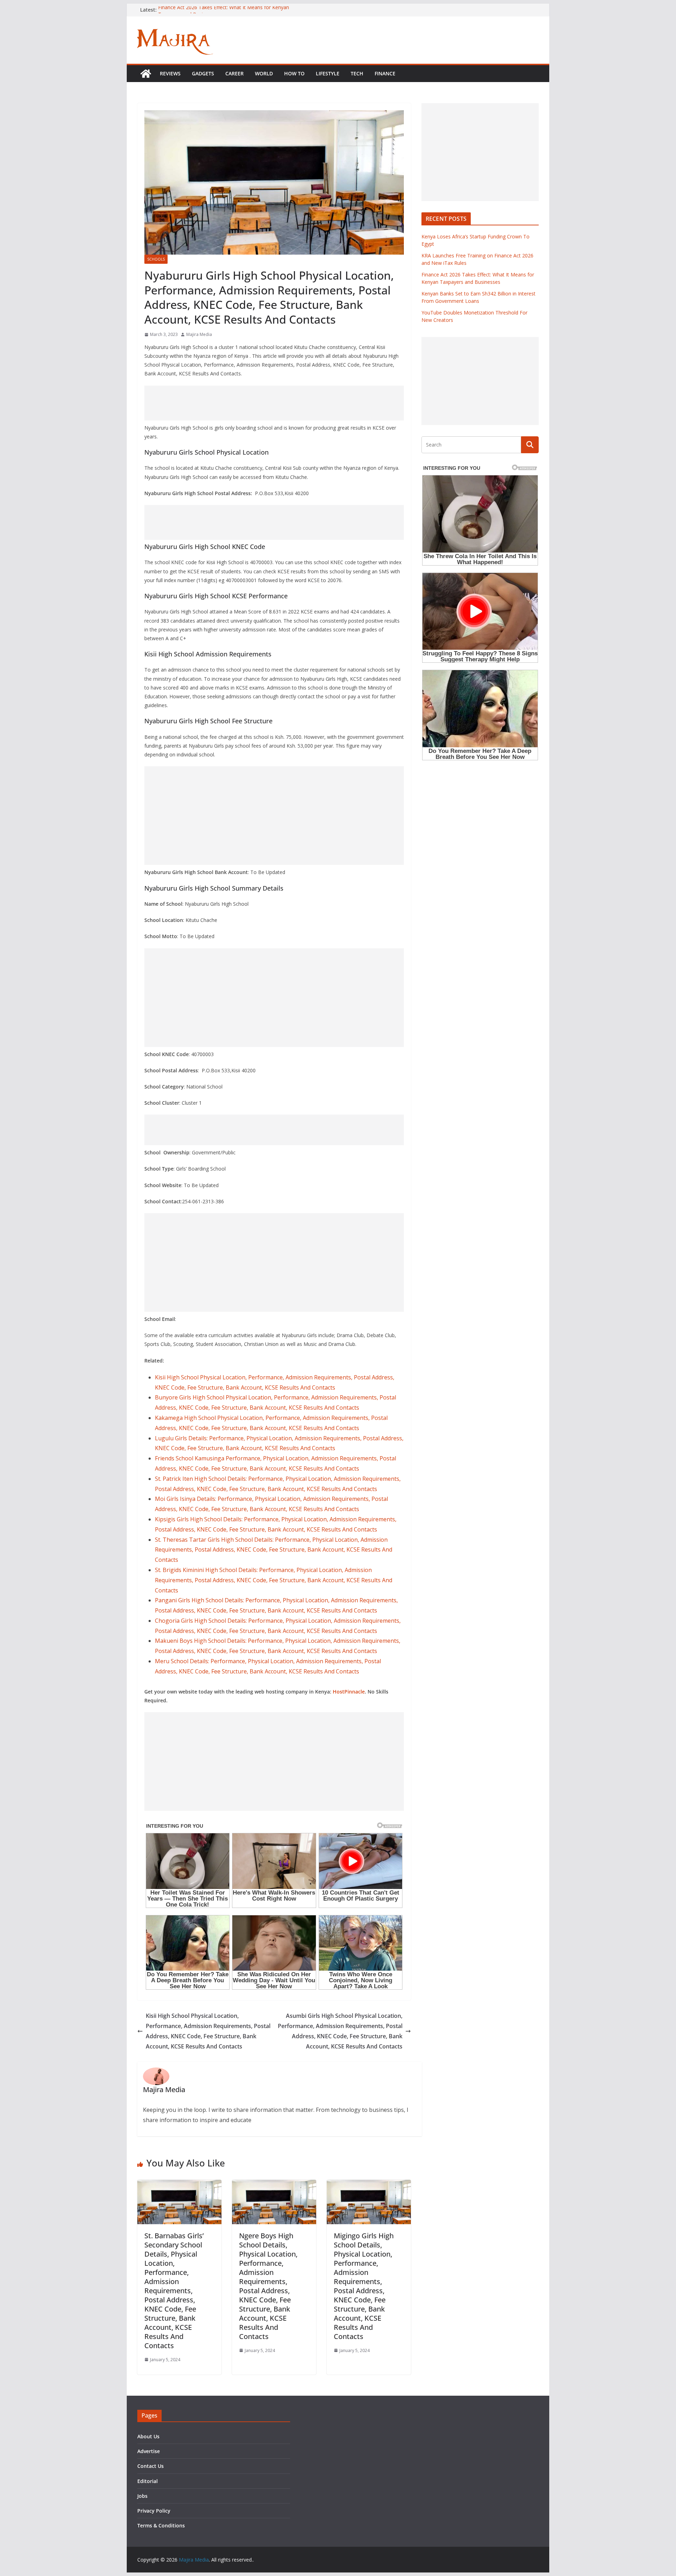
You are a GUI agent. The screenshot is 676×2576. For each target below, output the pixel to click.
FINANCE (385, 73)
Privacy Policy (154, 2511)
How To (294, 73)
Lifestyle (328, 73)
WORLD (264, 73)
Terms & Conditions (161, 2525)
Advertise (149, 2451)
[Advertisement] (274, 403)
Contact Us (151, 2466)
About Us (148, 2436)
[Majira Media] (146, 74)
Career (234, 73)
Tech (357, 73)
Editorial (148, 2481)
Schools (156, 259)
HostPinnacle (349, 1692)
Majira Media (199, 334)
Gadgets (203, 73)
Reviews (170, 73)
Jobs (142, 2496)
